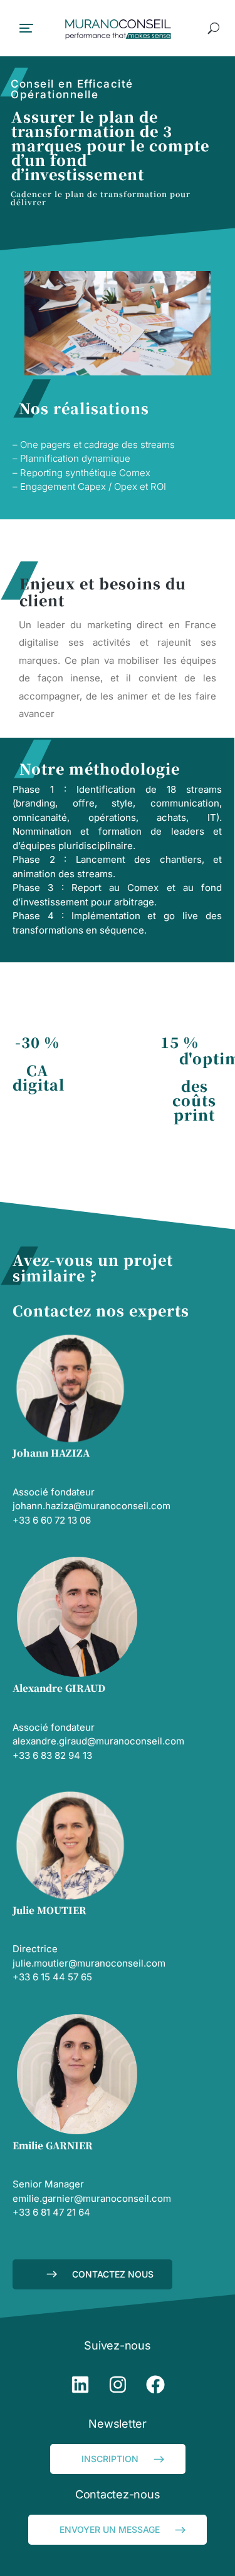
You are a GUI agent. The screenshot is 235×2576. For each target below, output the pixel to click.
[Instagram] (118, 2385)
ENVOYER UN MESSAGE (110, 2529)
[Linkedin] (80, 2385)
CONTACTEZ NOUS (113, 2274)
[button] (26, 28)
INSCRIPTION (110, 2459)
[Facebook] (155, 2385)
